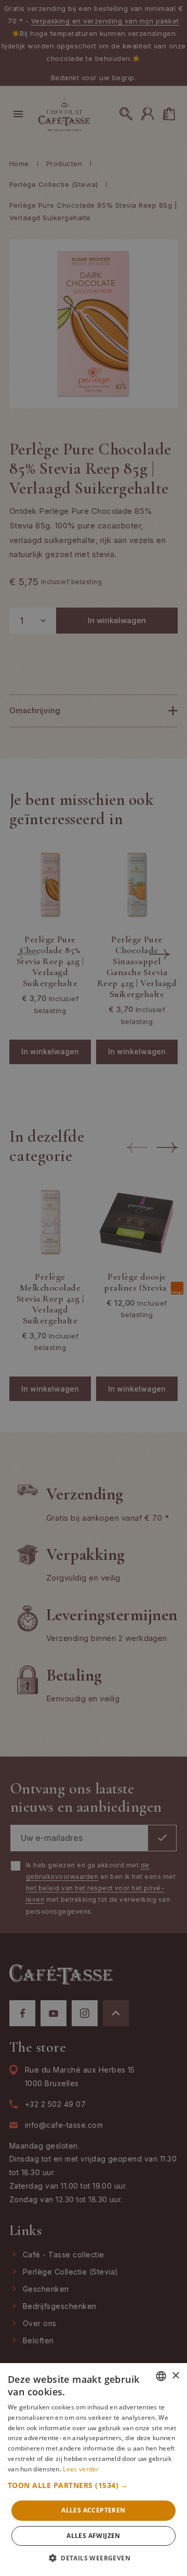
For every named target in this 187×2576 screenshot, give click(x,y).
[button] (94, 2485)
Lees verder (81, 2469)
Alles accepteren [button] (93, 2510)
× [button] (175, 2376)
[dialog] (94, 1288)
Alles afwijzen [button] (94, 2536)
